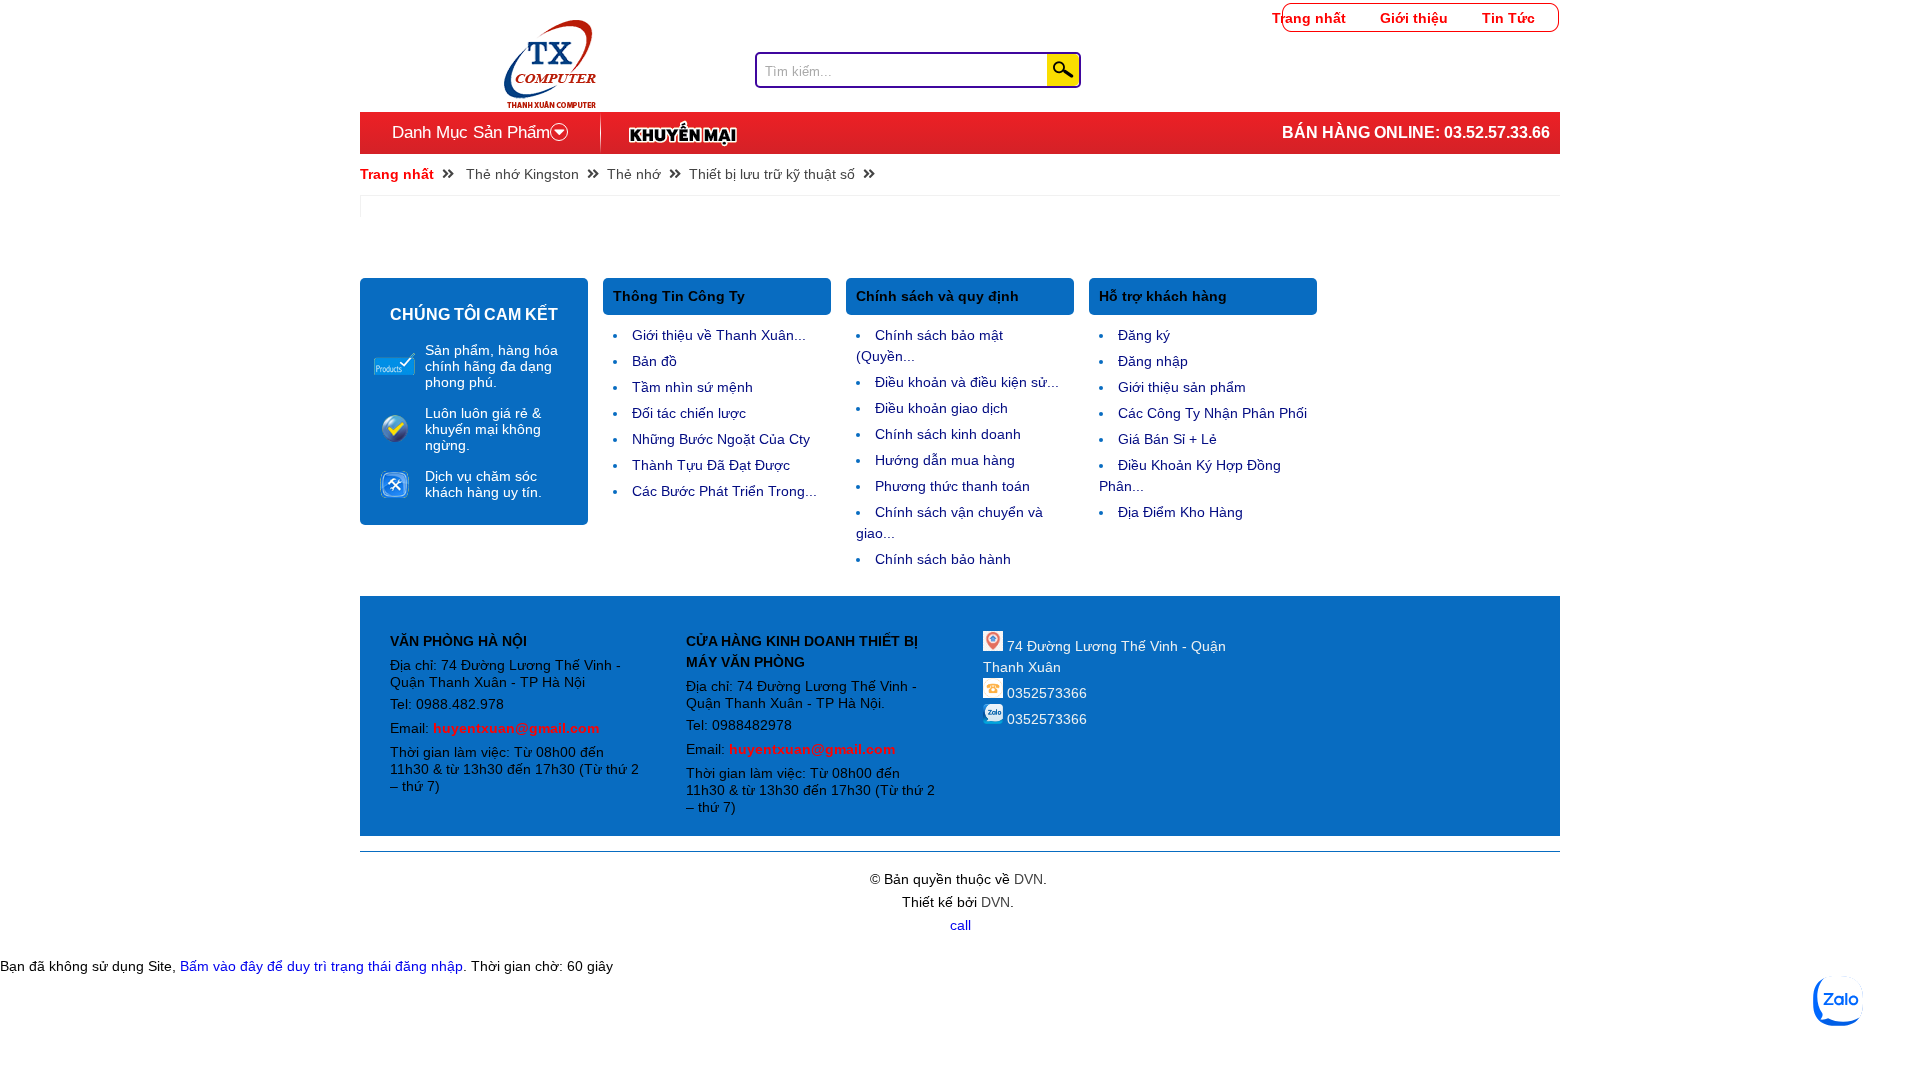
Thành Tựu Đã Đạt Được (711, 465)
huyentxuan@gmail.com (516, 728)
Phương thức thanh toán (952, 486)
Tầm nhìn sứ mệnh (692, 387)
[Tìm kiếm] (1063, 70)
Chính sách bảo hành (943, 559)
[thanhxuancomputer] (550, 30)
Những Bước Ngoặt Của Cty (721, 439)
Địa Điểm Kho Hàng (1180, 512)
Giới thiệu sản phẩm (1182, 387)
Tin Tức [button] (1508, 18)
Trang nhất (1309, 18)
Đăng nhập (1153, 361)
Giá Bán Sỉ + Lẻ (1167, 439)
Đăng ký (1144, 335)
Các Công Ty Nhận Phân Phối (1212, 413)
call (960, 925)
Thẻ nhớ (634, 174)
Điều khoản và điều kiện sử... (967, 382)
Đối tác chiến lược (689, 413)
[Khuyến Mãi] (682, 133)
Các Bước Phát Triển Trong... (724, 491)
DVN (1028, 879)
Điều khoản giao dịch (941, 408)
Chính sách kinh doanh (948, 434)
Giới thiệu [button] (1414, 18)
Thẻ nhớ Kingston (522, 174)
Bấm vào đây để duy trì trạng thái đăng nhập (321, 966)
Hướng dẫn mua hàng (945, 460)
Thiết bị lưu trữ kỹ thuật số (772, 174)
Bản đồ (654, 361)
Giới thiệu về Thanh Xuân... (719, 335)
